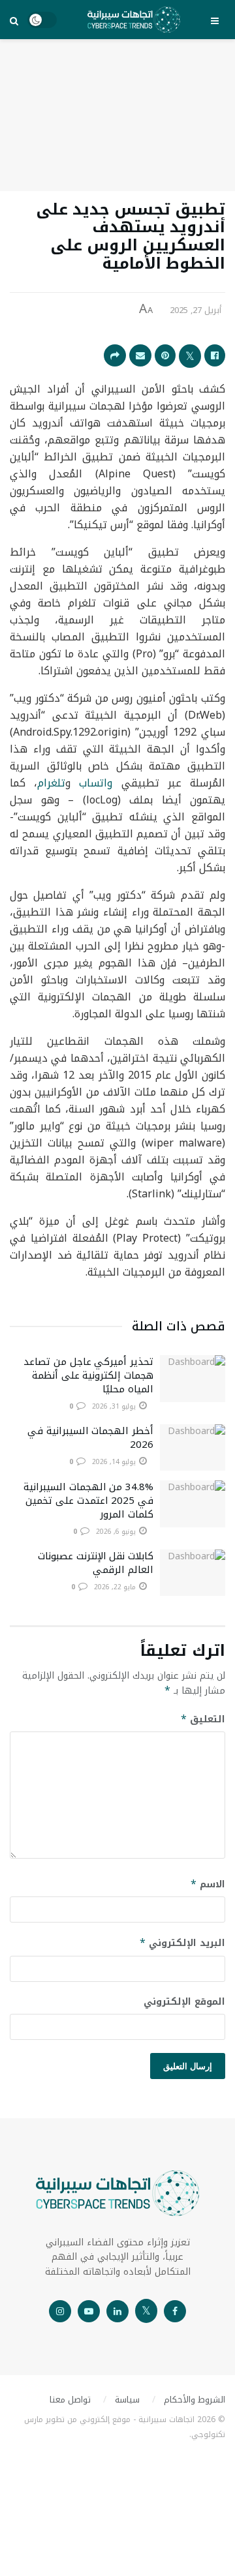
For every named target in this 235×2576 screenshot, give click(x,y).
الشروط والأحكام (195, 2400)
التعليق (203, 1719)
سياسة (127, 2400)
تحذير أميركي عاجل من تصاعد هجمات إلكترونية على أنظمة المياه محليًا (88, 1375)
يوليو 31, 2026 (115, 1406)
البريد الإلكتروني (182, 1943)
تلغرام (51, 783)
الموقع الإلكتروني (184, 2002)
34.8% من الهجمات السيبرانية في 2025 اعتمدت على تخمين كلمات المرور (88, 1501)
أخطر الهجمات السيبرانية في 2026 (90, 1438)
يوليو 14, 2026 (115, 1462)
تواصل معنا (70, 2400)
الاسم (208, 1884)
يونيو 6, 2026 (117, 1532)
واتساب (96, 783)
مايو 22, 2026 (116, 1587)
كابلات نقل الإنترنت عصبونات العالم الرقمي (96, 1563)
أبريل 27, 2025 (196, 310)
